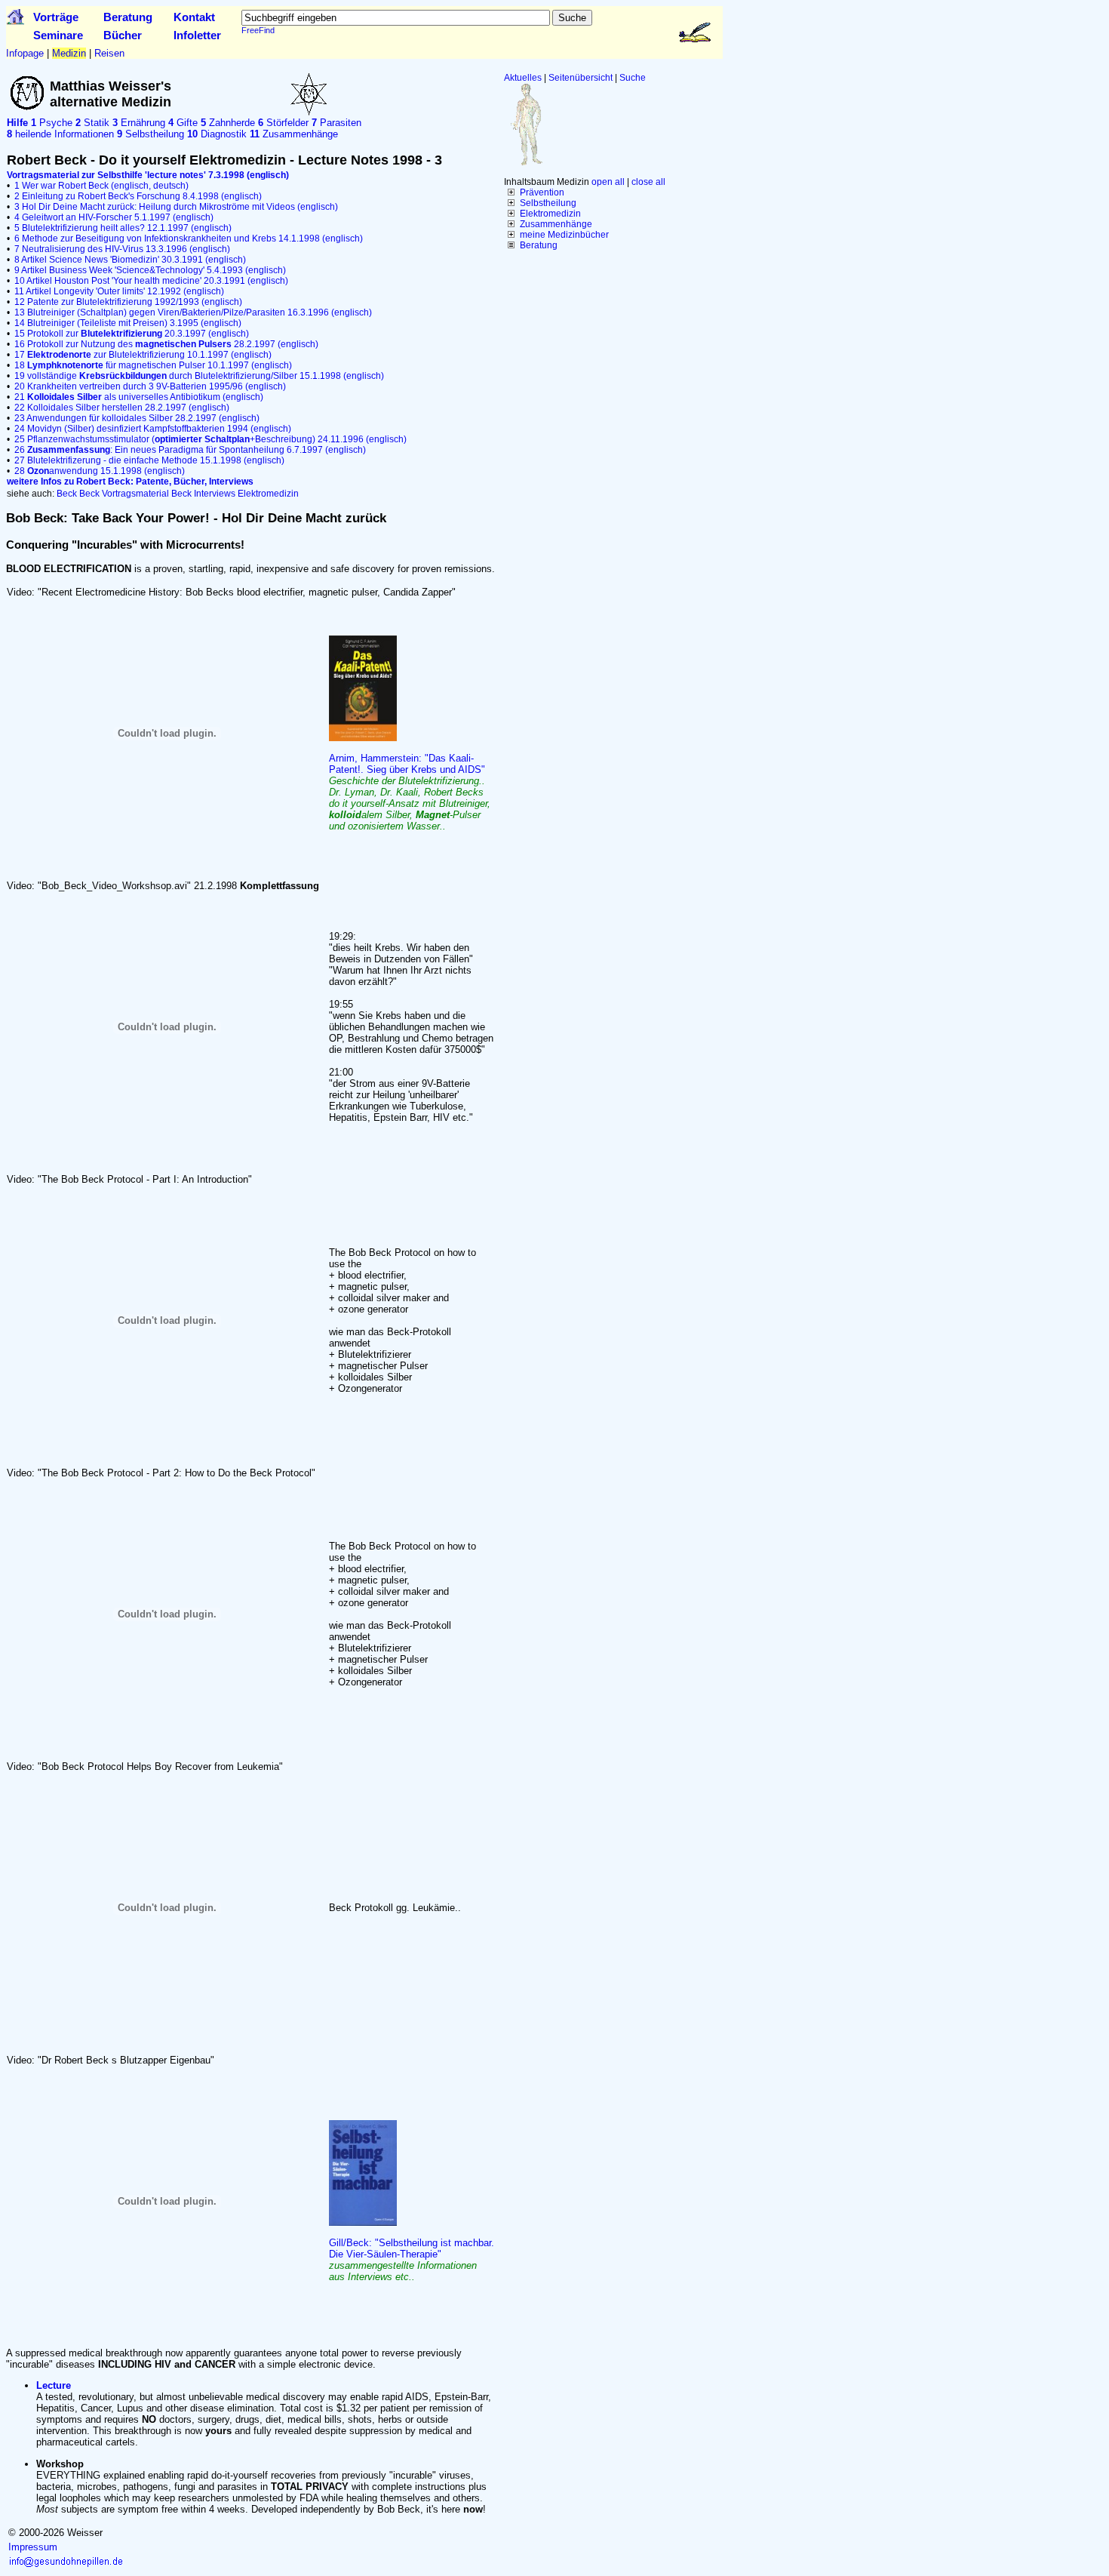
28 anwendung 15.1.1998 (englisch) (100, 471)
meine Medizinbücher (564, 235)
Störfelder (283, 123)
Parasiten (336, 123)
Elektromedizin (550, 214)
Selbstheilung (548, 203)
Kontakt (194, 17)
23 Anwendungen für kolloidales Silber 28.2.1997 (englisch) (137, 418)
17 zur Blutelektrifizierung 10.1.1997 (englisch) (143, 355)
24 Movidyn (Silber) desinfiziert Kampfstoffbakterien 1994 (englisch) (153, 429)
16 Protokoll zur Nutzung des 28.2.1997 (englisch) (166, 344)
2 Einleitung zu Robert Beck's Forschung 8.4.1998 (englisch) (138, 196)
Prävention (542, 192)
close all (648, 182)
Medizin (69, 53)
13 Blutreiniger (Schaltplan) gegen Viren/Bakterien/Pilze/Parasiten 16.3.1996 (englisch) (193, 312)
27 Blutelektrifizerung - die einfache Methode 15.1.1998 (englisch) (149, 460)
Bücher (123, 35)
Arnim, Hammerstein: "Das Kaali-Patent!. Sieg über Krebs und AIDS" (410, 792)
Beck (67, 494)
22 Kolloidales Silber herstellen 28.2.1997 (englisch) (122, 408)
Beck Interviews (203, 494)
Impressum (33, 2547)
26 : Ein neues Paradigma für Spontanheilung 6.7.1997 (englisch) (190, 450)
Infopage (25, 53)
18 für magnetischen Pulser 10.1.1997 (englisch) (153, 365)
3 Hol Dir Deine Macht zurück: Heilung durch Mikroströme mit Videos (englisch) (176, 207)
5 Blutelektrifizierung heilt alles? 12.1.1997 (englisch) (123, 228)
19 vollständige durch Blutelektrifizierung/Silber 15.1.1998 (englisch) (199, 376)
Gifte (183, 123)
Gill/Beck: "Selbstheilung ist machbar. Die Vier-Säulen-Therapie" (412, 2260)
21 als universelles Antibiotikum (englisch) (139, 397)
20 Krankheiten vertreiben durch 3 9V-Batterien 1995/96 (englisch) (150, 386)
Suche (633, 78)
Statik (92, 123)
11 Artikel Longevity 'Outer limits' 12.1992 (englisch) (119, 291)
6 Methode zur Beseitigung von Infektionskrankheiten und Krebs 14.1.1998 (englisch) (189, 239)
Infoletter (197, 35)
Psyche (52, 123)
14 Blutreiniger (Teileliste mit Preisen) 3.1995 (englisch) (128, 323)
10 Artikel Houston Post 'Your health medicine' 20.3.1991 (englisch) (151, 281)
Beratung (128, 17)
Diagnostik (217, 134)
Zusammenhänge (556, 224)
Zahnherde (228, 123)
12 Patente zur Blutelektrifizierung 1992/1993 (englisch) (128, 302)
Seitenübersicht (581, 78)
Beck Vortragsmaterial (124, 494)
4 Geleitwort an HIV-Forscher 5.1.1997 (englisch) (114, 217)
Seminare (58, 35)
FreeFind (258, 30)
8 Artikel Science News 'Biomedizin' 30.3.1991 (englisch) (130, 260)
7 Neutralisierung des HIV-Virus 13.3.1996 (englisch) (122, 249)
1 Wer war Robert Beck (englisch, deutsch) (101, 186)
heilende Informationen (60, 134)
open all (608, 182)
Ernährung (139, 123)
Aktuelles (523, 78)
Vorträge (56, 17)
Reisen (109, 53)
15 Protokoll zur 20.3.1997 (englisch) (132, 334)
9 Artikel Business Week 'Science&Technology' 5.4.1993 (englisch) (150, 270)
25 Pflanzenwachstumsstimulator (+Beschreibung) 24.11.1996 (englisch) (210, 439)
